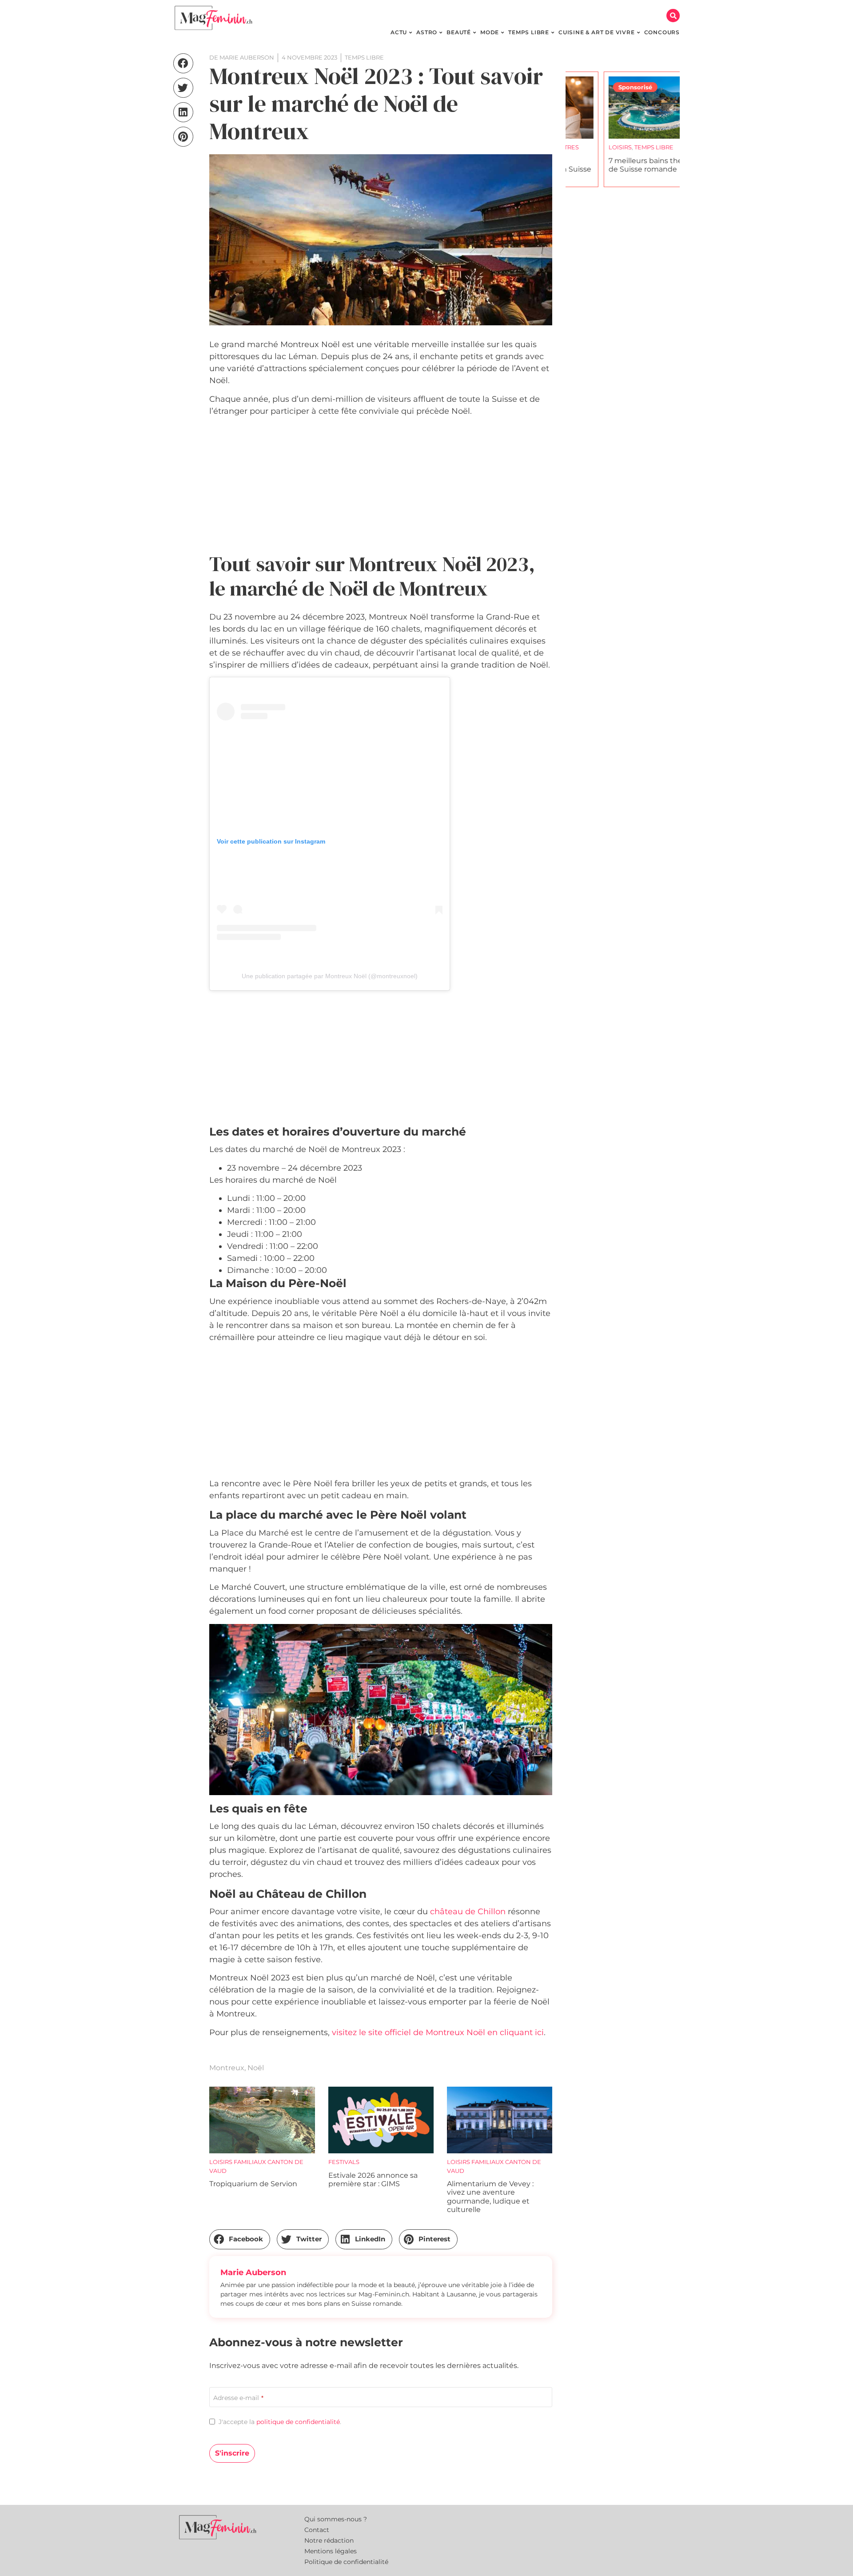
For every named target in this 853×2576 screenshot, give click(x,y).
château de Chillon (468, 1912)
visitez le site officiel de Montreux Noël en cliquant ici (438, 2032)
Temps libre (616, 147)
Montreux (227, 2068)
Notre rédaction (329, 2540)
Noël (256, 2068)
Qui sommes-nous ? (336, 2519)
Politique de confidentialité (346, 2562)
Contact (317, 2530)
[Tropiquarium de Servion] (262, 2120)
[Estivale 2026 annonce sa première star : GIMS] (381, 2120)
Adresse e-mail (238, 2398)
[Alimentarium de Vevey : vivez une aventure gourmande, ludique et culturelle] (500, 2120)
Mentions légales (331, 2551)
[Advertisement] (381, 486)
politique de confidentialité (298, 2422)
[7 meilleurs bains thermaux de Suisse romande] (623, 108)
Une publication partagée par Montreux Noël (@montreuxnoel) (330, 976)
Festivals (344, 2162)
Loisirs (582, 147)
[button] (673, 16)
